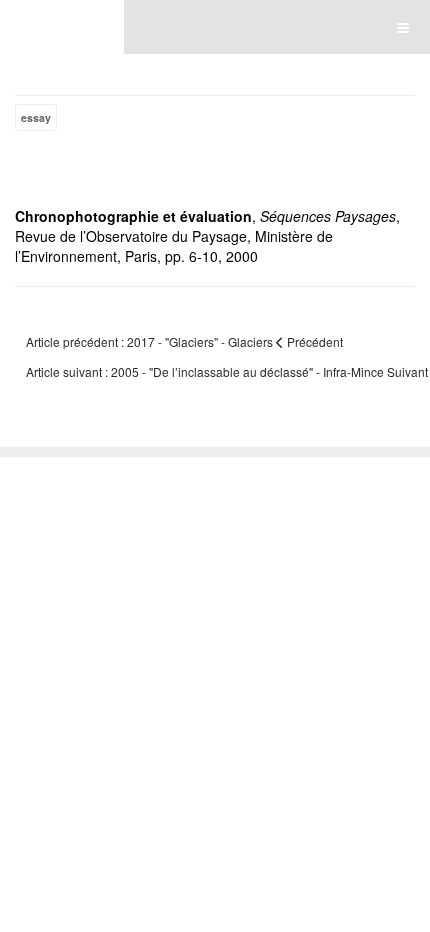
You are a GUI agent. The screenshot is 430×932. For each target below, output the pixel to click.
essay (36, 117)
